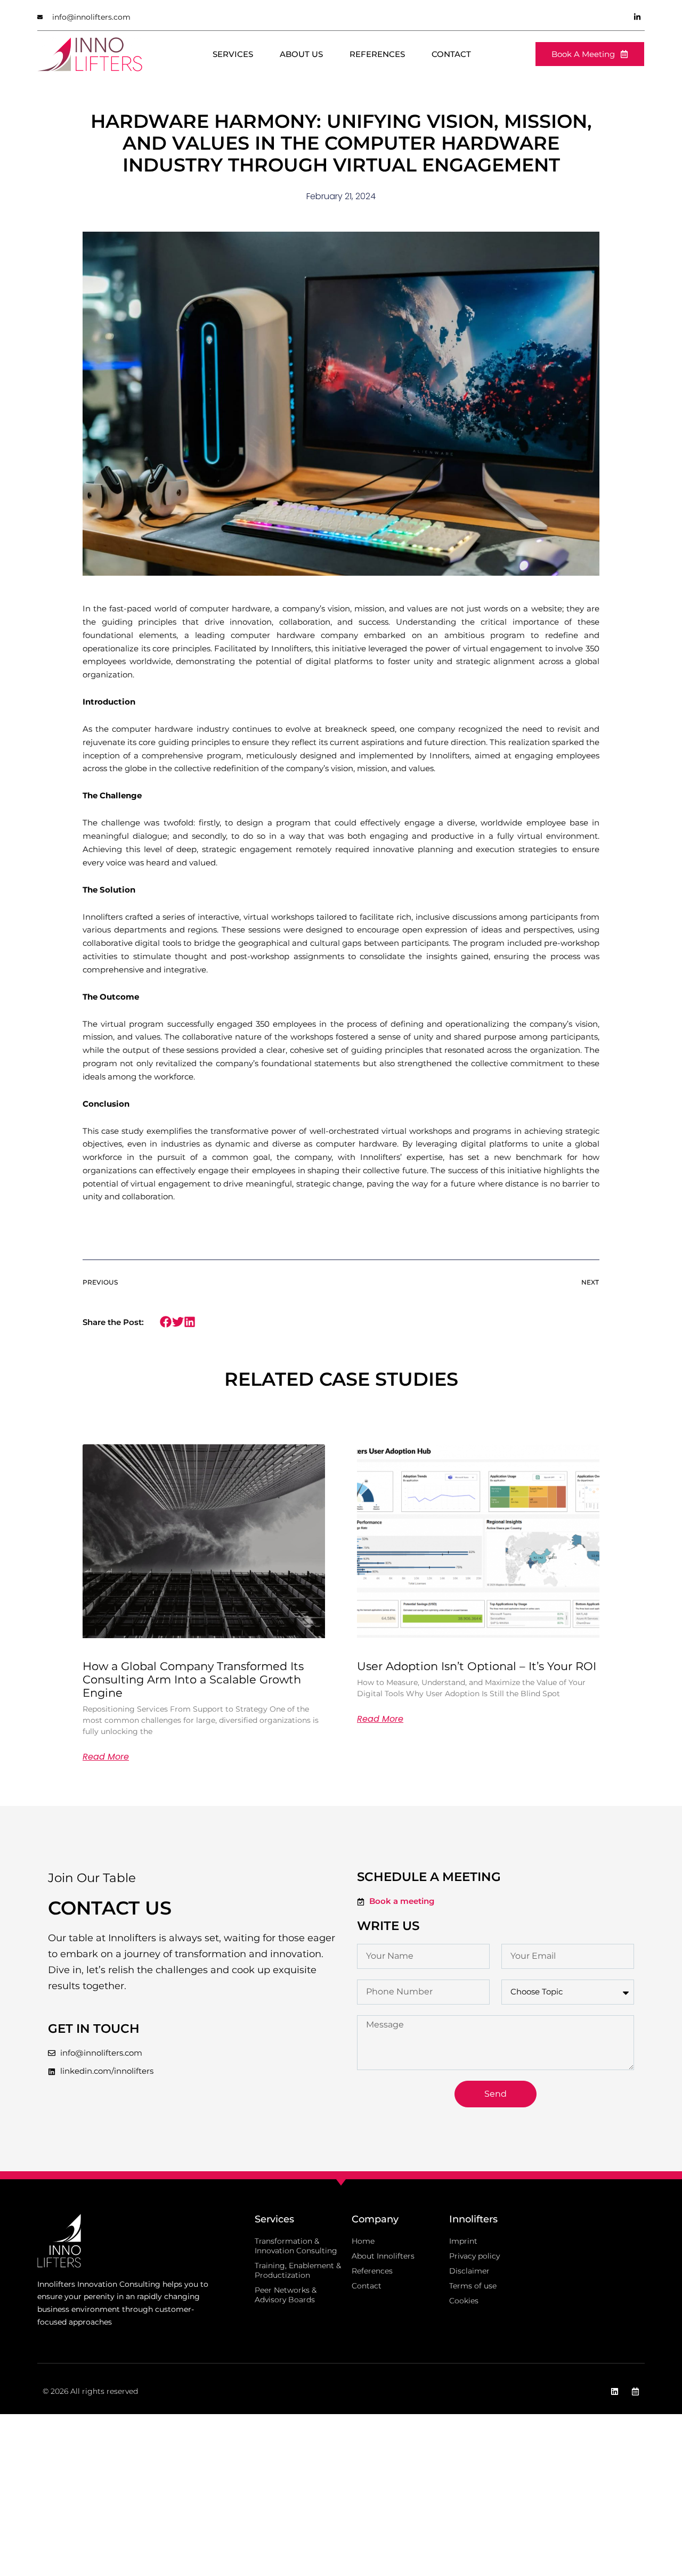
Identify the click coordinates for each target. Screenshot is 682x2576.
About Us (301, 54)
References (377, 54)
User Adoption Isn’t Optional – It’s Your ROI (477, 1666)
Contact (451, 54)
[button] (166, 1322)
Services (233, 54)
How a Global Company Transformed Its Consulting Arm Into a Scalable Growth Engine (193, 1679)
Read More (106, 1757)
